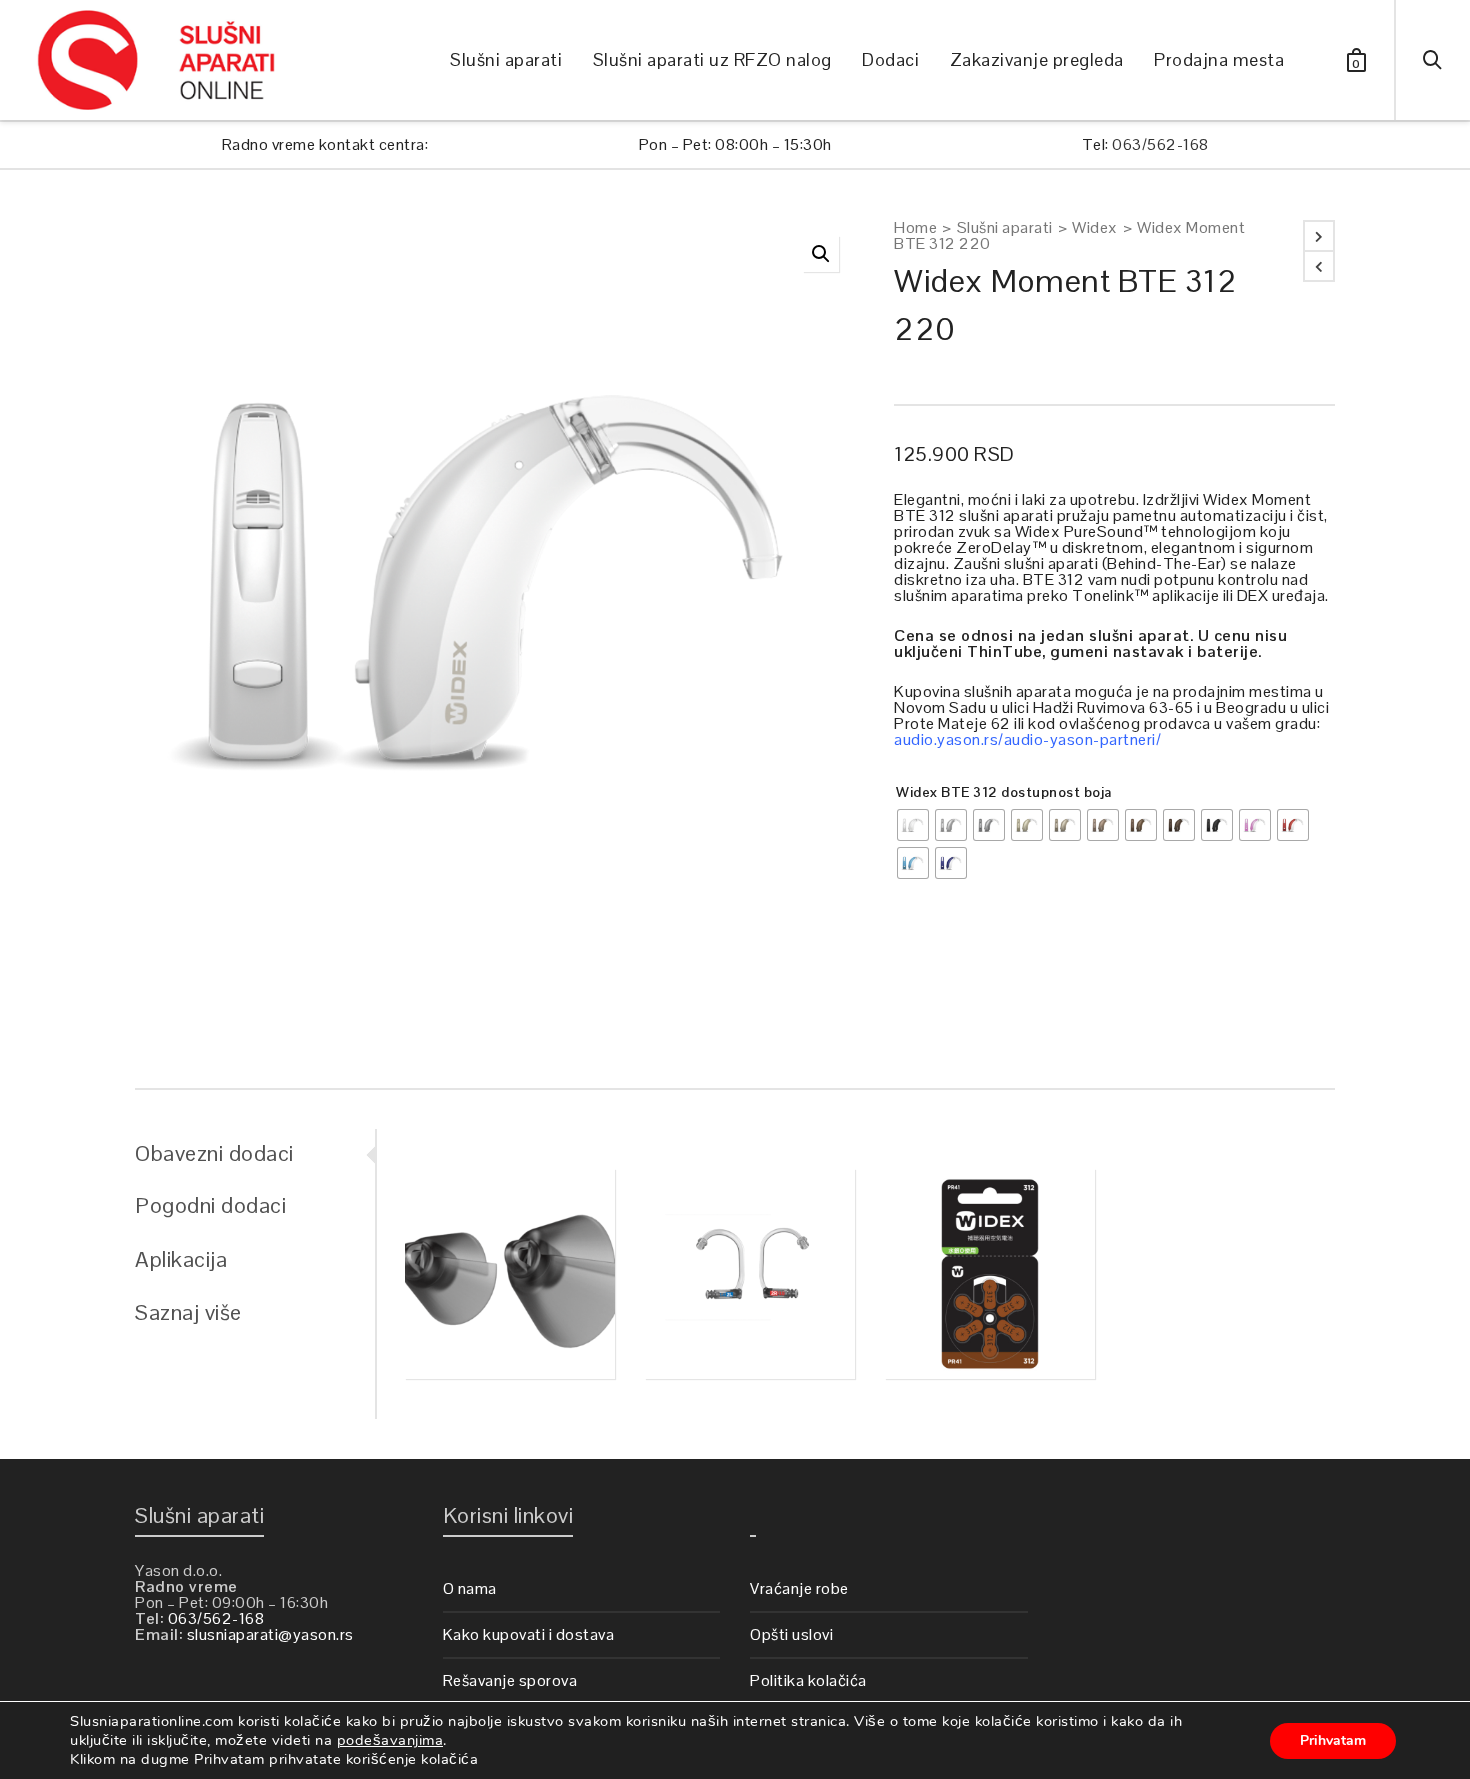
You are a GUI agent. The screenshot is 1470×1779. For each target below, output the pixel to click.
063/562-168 (1160, 144)
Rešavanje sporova (510, 1680)
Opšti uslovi (791, 1634)
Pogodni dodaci (210, 1205)
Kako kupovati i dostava (529, 1634)
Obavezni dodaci (214, 1153)
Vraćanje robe (799, 1588)
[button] (821, 254)
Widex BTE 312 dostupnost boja (1004, 792)
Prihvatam (1333, 1740)
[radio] (913, 825)
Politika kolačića (808, 1680)
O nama (470, 1588)
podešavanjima (390, 1740)
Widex (1095, 228)
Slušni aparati (1005, 228)
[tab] (255, 1153)
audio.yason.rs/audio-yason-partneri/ (1027, 739)
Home (915, 228)
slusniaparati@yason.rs (270, 1634)
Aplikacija (181, 1259)
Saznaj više (188, 1312)
